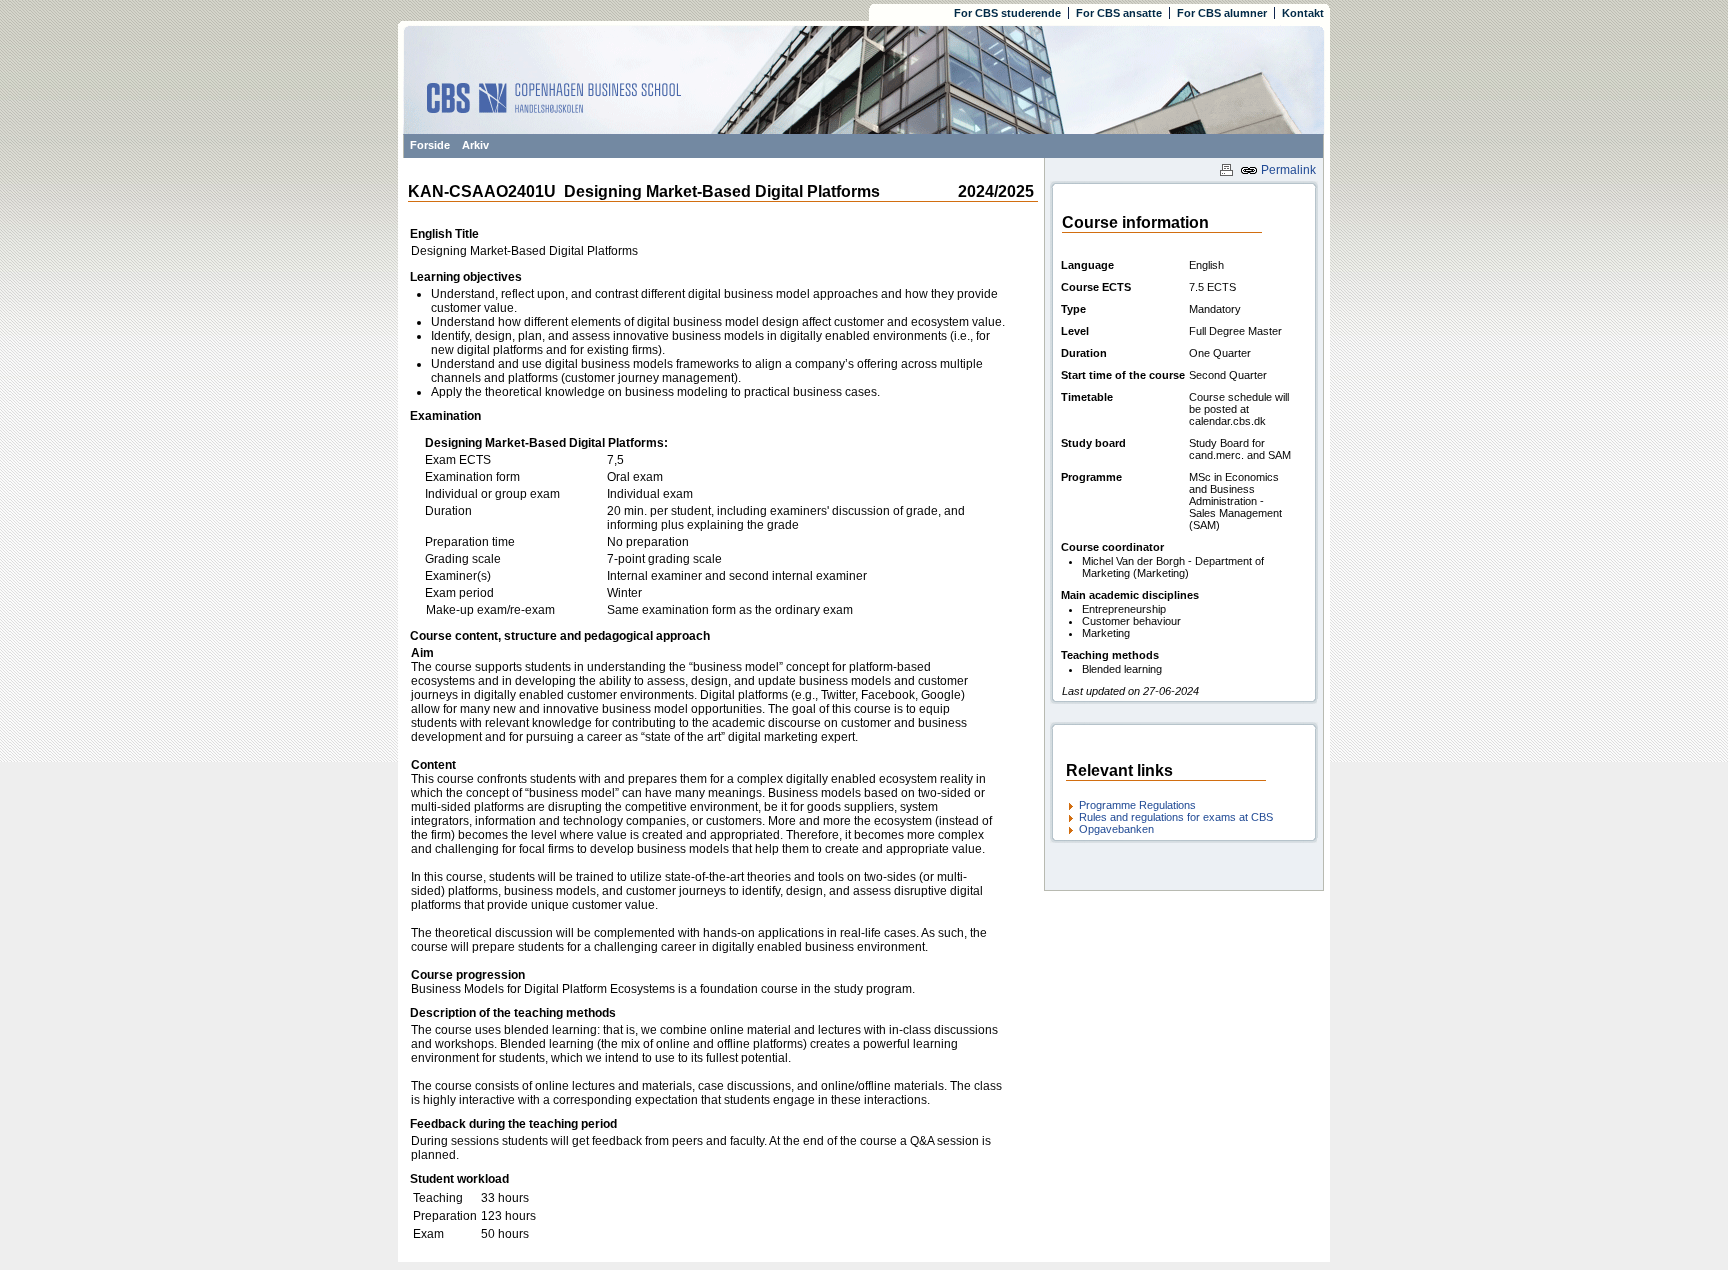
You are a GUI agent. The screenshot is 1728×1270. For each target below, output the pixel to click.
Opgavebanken (1116, 829)
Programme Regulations (1137, 805)
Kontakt (1303, 13)
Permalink (1287, 170)
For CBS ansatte (1119, 13)
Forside (430, 145)
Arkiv (475, 145)
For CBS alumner (1222, 13)
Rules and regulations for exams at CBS (1176, 817)
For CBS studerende (1007, 13)
